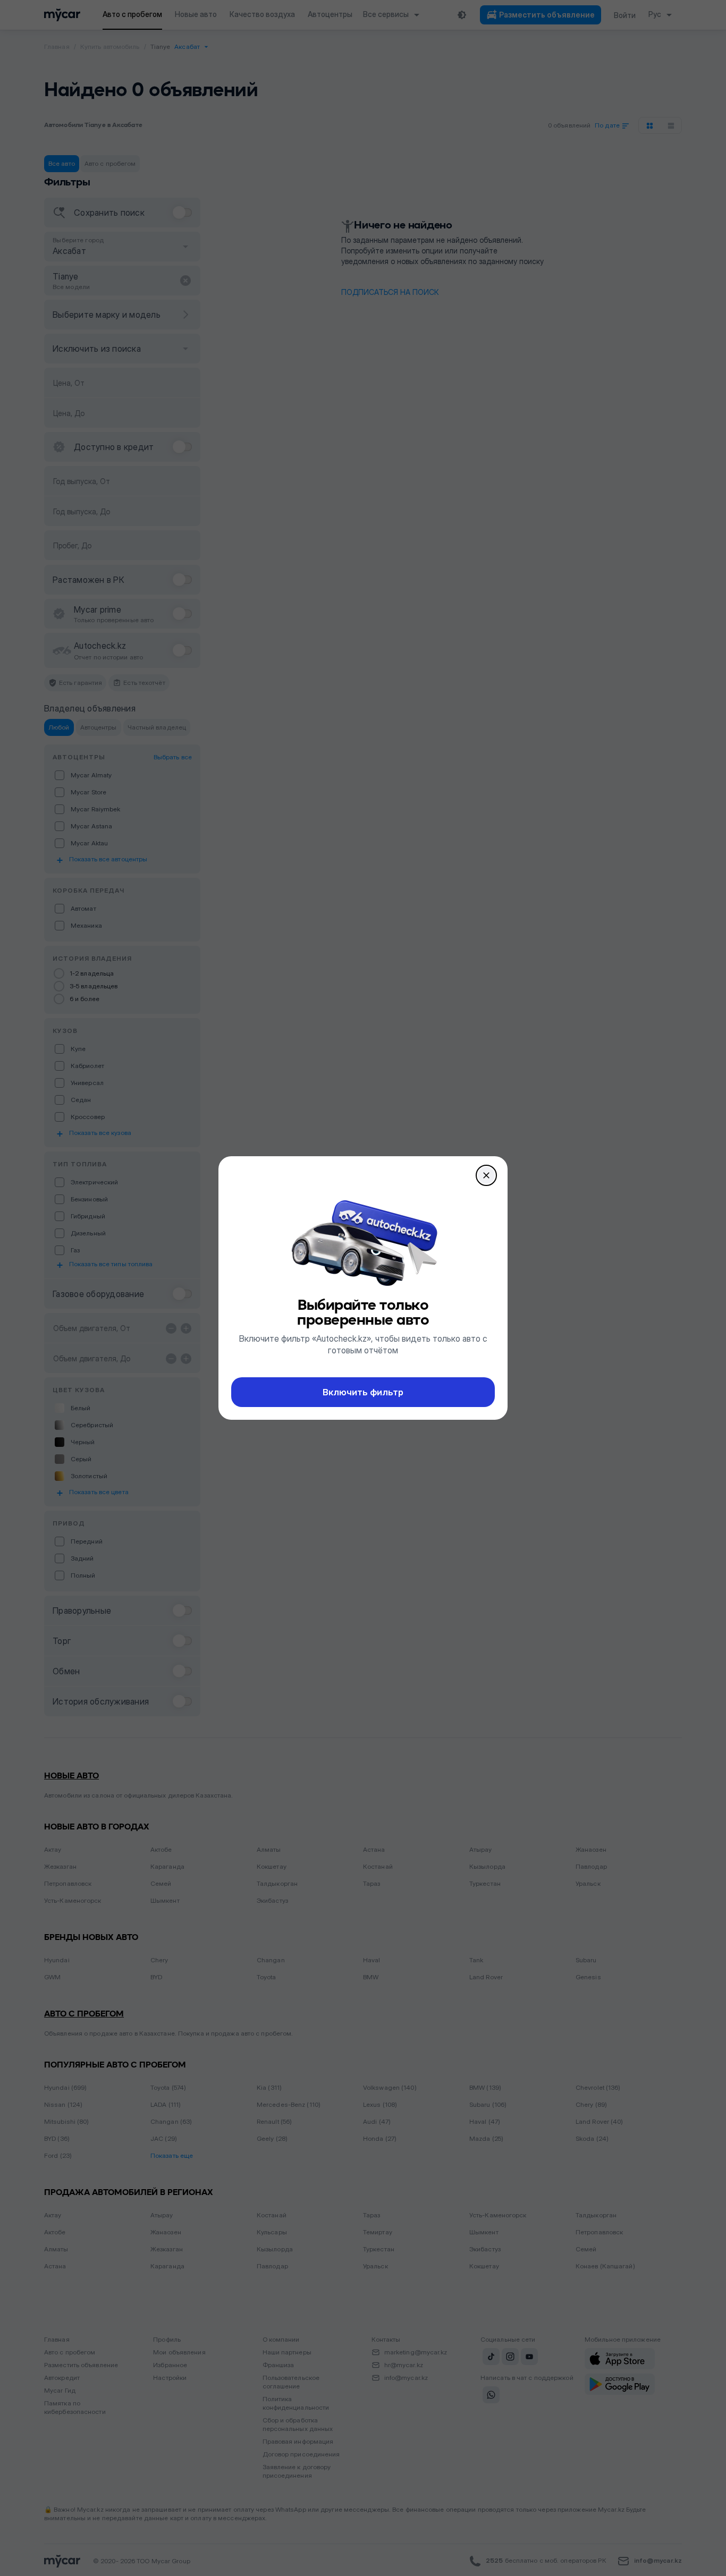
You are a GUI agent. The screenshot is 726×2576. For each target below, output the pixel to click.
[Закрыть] (486, 1175)
